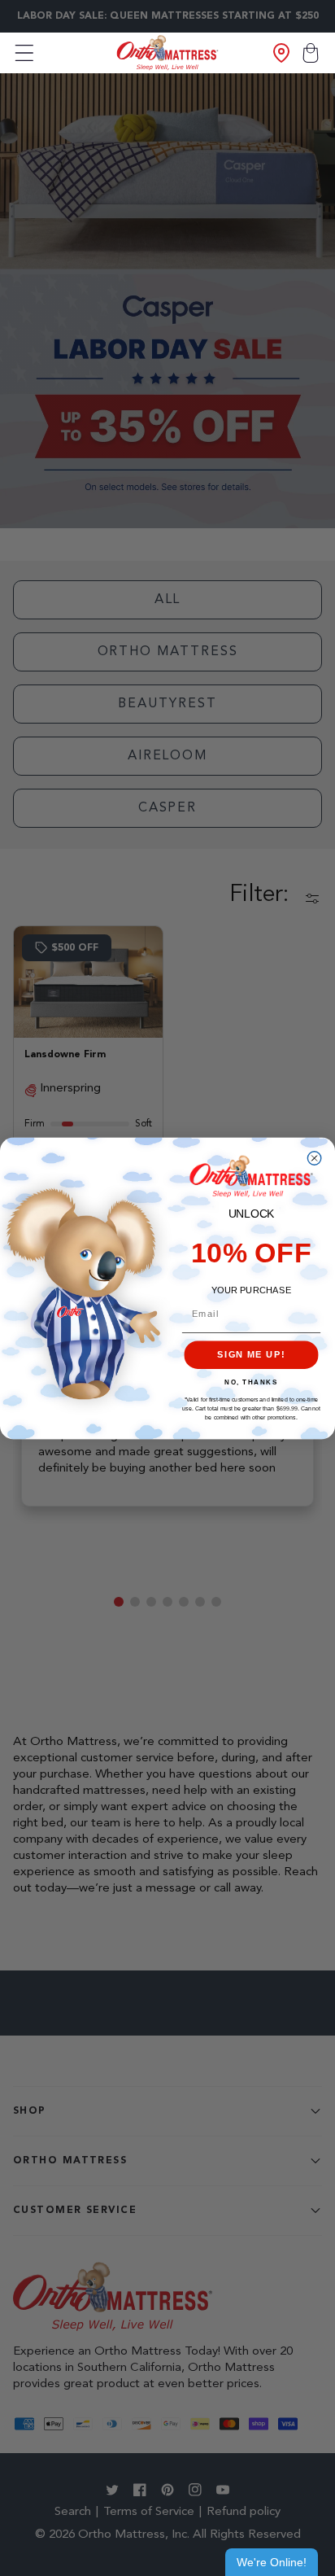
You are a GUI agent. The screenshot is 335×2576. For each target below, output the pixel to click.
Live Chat (272, 2562)
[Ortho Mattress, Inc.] (168, 52)
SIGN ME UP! (251, 1354)
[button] (24, 53)
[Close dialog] (314, 1157)
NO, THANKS (251, 1382)
